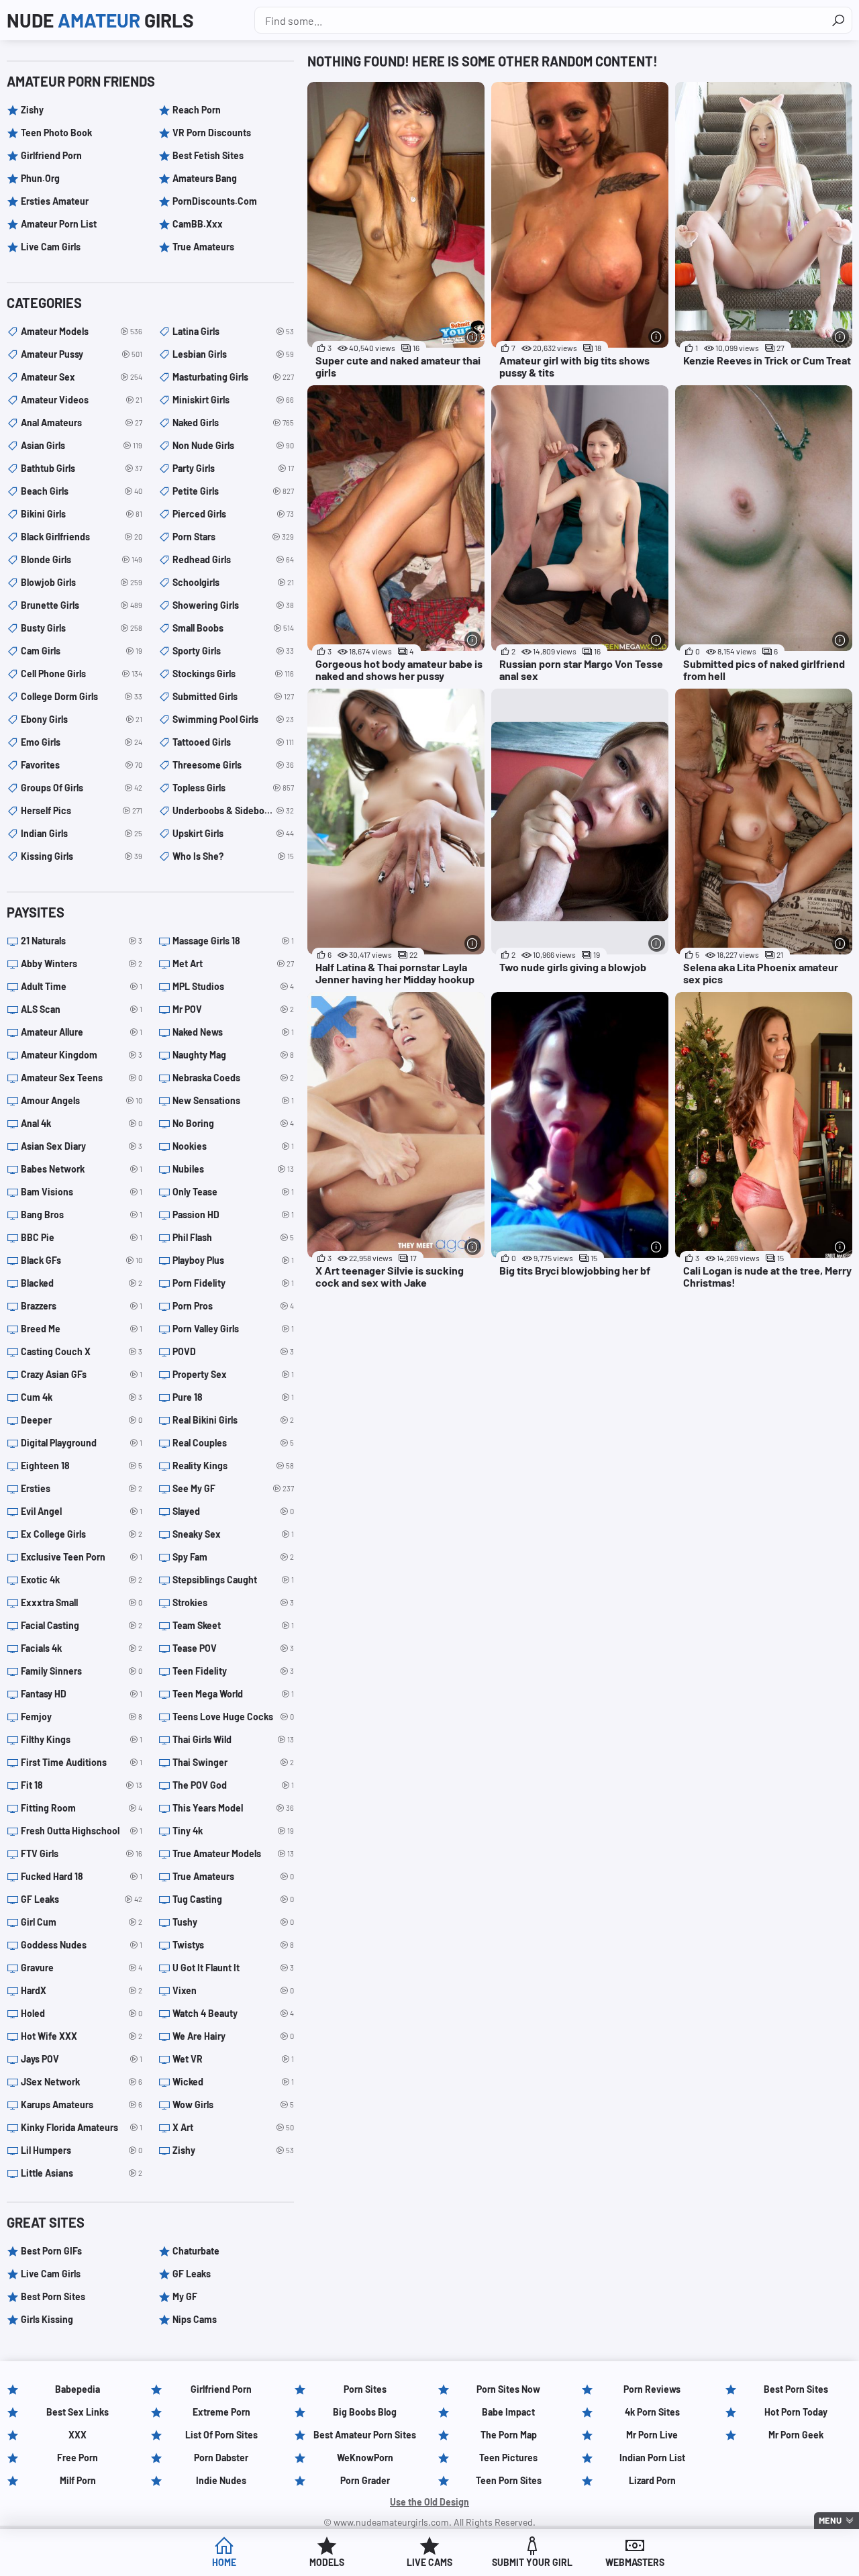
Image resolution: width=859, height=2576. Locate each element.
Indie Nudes (221, 2480)
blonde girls (82, 559)
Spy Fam (233, 1557)
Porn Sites (365, 2389)
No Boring (233, 1123)
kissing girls (82, 856)
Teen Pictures (508, 2458)
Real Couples (233, 1443)
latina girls (233, 331)
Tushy (233, 1922)
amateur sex (82, 377)
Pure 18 (233, 1397)
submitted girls (233, 696)
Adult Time (82, 986)
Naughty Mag (233, 1055)
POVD (233, 1351)
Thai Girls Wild (233, 1739)
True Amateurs (203, 247)
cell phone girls (82, 674)
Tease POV (233, 1648)
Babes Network (82, 1169)
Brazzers (82, 1306)
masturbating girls (233, 377)
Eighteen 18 (82, 1466)
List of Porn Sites (221, 2435)
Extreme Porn (221, 2412)
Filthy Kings (82, 1739)
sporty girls (233, 651)
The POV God (233, 1785)
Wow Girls (233, 2104)
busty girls (82, 628)
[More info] (473, 337)
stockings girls (233, 674)
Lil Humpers (82, 2150)
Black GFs (82, 1260)
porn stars (233, 537)
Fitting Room (82, 1808)
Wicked (233, 2082)
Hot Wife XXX (82, 2036)
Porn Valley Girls (233, 1329)
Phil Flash (233, 1237)
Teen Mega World (233, 1694)
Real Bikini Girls (233, 1420)
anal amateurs (82, 423)
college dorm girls (82, 696)
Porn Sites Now (508, 2389)
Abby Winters (82, 963)
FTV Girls (82, 1853)
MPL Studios (233, 986)
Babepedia (78, 2389)
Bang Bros (82, 1215)
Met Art (233, 963)
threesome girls (233, 765)
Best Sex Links (78, 2412)
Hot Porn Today (796, 2412)
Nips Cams (195, 2319)
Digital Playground (82, 1443)
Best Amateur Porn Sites (365, 2435)
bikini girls (82, 514)
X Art (233, 2127)
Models (327, 2562)
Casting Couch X (82, 1351)
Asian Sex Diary (82, 1146)
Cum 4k (82, 1397)
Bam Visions (82, 1192)
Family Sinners (82, 1671)
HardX (82, 1990)
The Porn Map (509, 2435)
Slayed (233, 1511)
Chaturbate (196, 2251)
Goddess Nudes (82, 1945)
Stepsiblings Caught (233, 1580)
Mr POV (233, 1009)
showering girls (233, 605)
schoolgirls (233, 582)
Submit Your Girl (532, 2562)
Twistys (233, 1945)
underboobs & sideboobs (233, 810)
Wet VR (233, 2059)
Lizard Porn (652, 2480)
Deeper (82, 1420)
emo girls (82, 742)
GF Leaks (82, 1899)
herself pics (82, 810)
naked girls (233, 423)
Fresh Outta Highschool (82, 1831)
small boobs (233, 628)
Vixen (233, 1990)
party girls (233, 468)
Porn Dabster (221, 2458)
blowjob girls (82, 582)
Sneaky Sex (233, 1534)
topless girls (233, 788)
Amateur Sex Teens (82, 1078)
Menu (830, 2520)
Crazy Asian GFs (82, 1374)
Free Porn (78, 2458)
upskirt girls (233, 833)
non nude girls (233, 445)
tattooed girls (233, 742)
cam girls (82, 651)
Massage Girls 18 (233, 941)
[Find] (838, 20)
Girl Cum (82, 1922)
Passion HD (233, 1215)
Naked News (233, 1032)
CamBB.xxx (198, 224)
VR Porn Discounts (212, 133)
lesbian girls (233, 354)
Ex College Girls (82, 1534)
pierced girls (233, 514)
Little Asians (82, 2173)
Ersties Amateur (55, 201)
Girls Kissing (47, 2319)
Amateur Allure (82, 1032)
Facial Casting (82, 1625)
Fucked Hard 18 (82, 1876)
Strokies (233, 1602)
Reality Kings (233, 1466)
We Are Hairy (233, 2036)
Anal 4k (82, 1123)
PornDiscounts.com (215, 201)
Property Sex (233, 1374)
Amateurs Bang (205, 178)
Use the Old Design (429, 2502)
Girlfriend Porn (51, 155)
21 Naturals (82, 941)
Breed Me (82, 1329)
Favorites (82, 765)
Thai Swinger (233, 1762)
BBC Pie (82, 1237)
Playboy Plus (233, 1260)
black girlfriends (82, 537)
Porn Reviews (652, 2389)
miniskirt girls (233, 400)
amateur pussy (82, 354)
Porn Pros (233, 1306)
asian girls (82, 445)
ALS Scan (82, 1009)
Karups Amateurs (82, 2104)
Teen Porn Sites (509, 2480)
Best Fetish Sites (208, 155)
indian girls (82, 833)
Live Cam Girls (51, 247)
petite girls (233, 491)
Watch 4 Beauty (233, 2013)
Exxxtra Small (82, 1602)
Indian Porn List (652, 2458)
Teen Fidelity (233, 1671)
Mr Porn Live (652, 2435)
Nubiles (233, 1169)
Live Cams (429, 2562)
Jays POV (82, 2059)
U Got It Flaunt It (233, 1968)
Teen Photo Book (56, 133)
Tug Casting (233, 1899)
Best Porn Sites (53, 2296)
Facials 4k (82, 1648)
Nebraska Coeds (233, 1078)
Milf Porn (78, 2480)
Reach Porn (197, 110)
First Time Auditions (82, 1762)
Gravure (82, 1968)
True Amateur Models (233, 1853)
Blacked (82, 1283)
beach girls (82, 491)
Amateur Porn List (59, 224)
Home (224, 2562)
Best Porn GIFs (51, 2251)
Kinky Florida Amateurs (82, 2127)
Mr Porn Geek (796, 2435)
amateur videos (82, 400)
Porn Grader (365, 2480)
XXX (78, 2435)
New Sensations (233, 1100)
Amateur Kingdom (82, 1055)
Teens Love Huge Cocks (233, 1717)
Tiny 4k (233, 1831)
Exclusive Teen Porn (82, 1557)
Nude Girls (100, 20)
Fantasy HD (82, 1694)
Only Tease (233, 1192)
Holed (82, 2013)
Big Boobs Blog (365, 2412)
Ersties (82, 1488)
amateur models (82, 331)
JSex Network (82, 2082)
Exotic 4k (82, 1580)
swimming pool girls (233, 719)
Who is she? (233, 856)
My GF (185, 2296)
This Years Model (233, 1808)
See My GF (233, 1488)
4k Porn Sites (652, 2412)
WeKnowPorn (365, 2458)
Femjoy (82, 1717)
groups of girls (82, 788)
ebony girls (82, 719)
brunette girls (82, 605)
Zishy (32, 110)
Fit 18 (82, 1785)
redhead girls (233, 559)
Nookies (233, 1146)
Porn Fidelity (233, 1283)
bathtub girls (82, 468)
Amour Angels (82, 1100)
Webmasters (635, 2562)
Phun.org (40, 178)
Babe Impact (508, 2412)
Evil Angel (82, 1511)
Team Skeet (233, 1625)
